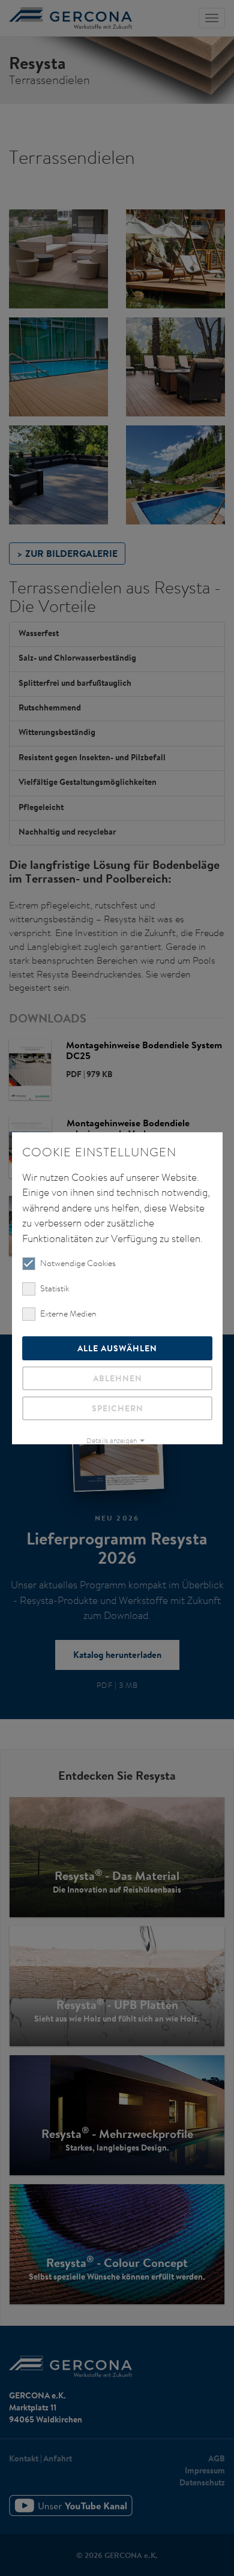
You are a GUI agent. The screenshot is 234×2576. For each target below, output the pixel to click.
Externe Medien (68, 1314)
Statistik (55, 1288)
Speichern (117, 1408)
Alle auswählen (117, 1348)
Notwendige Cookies (78, 1263)
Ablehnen (117, 1378)
